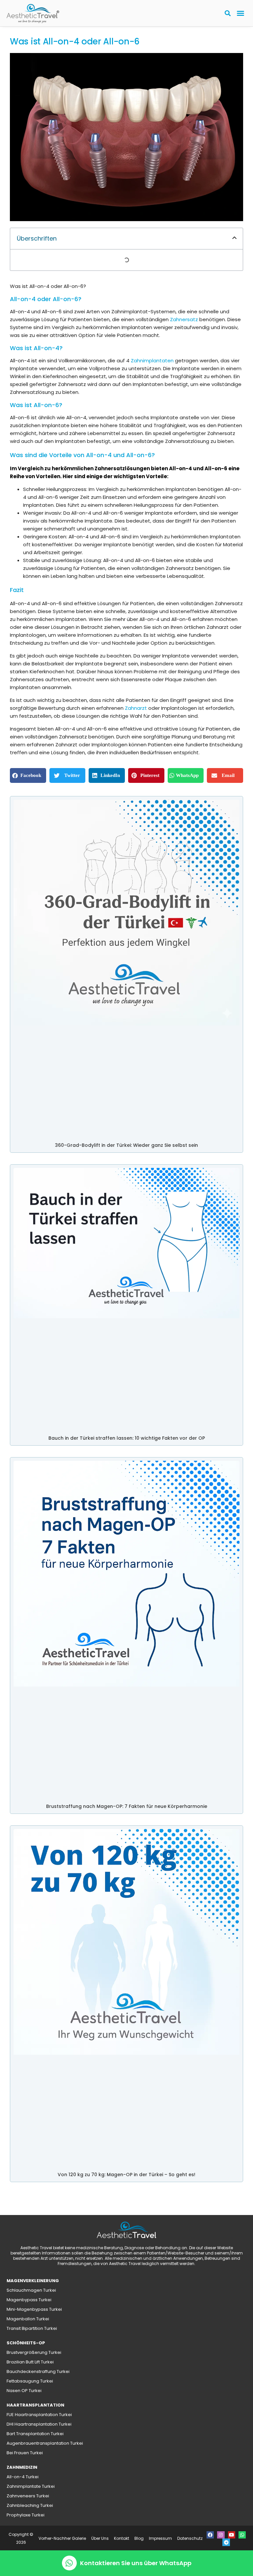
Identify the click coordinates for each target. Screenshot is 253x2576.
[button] (240, 13)
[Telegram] (226, 2542)
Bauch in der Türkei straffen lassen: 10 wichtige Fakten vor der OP (127, 1438)
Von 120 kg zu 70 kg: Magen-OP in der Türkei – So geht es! (126, 2175)
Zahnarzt (136, 708)
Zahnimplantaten (152, 361)
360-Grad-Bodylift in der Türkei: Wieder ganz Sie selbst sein (126, 1145)
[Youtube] (232, 2535)
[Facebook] (210, 2535)
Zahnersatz (184, 319)
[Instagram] (221, 2535)
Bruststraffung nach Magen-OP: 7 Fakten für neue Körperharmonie (127, 1806)
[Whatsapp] (242, 2535)
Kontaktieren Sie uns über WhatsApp (136, 2563)
